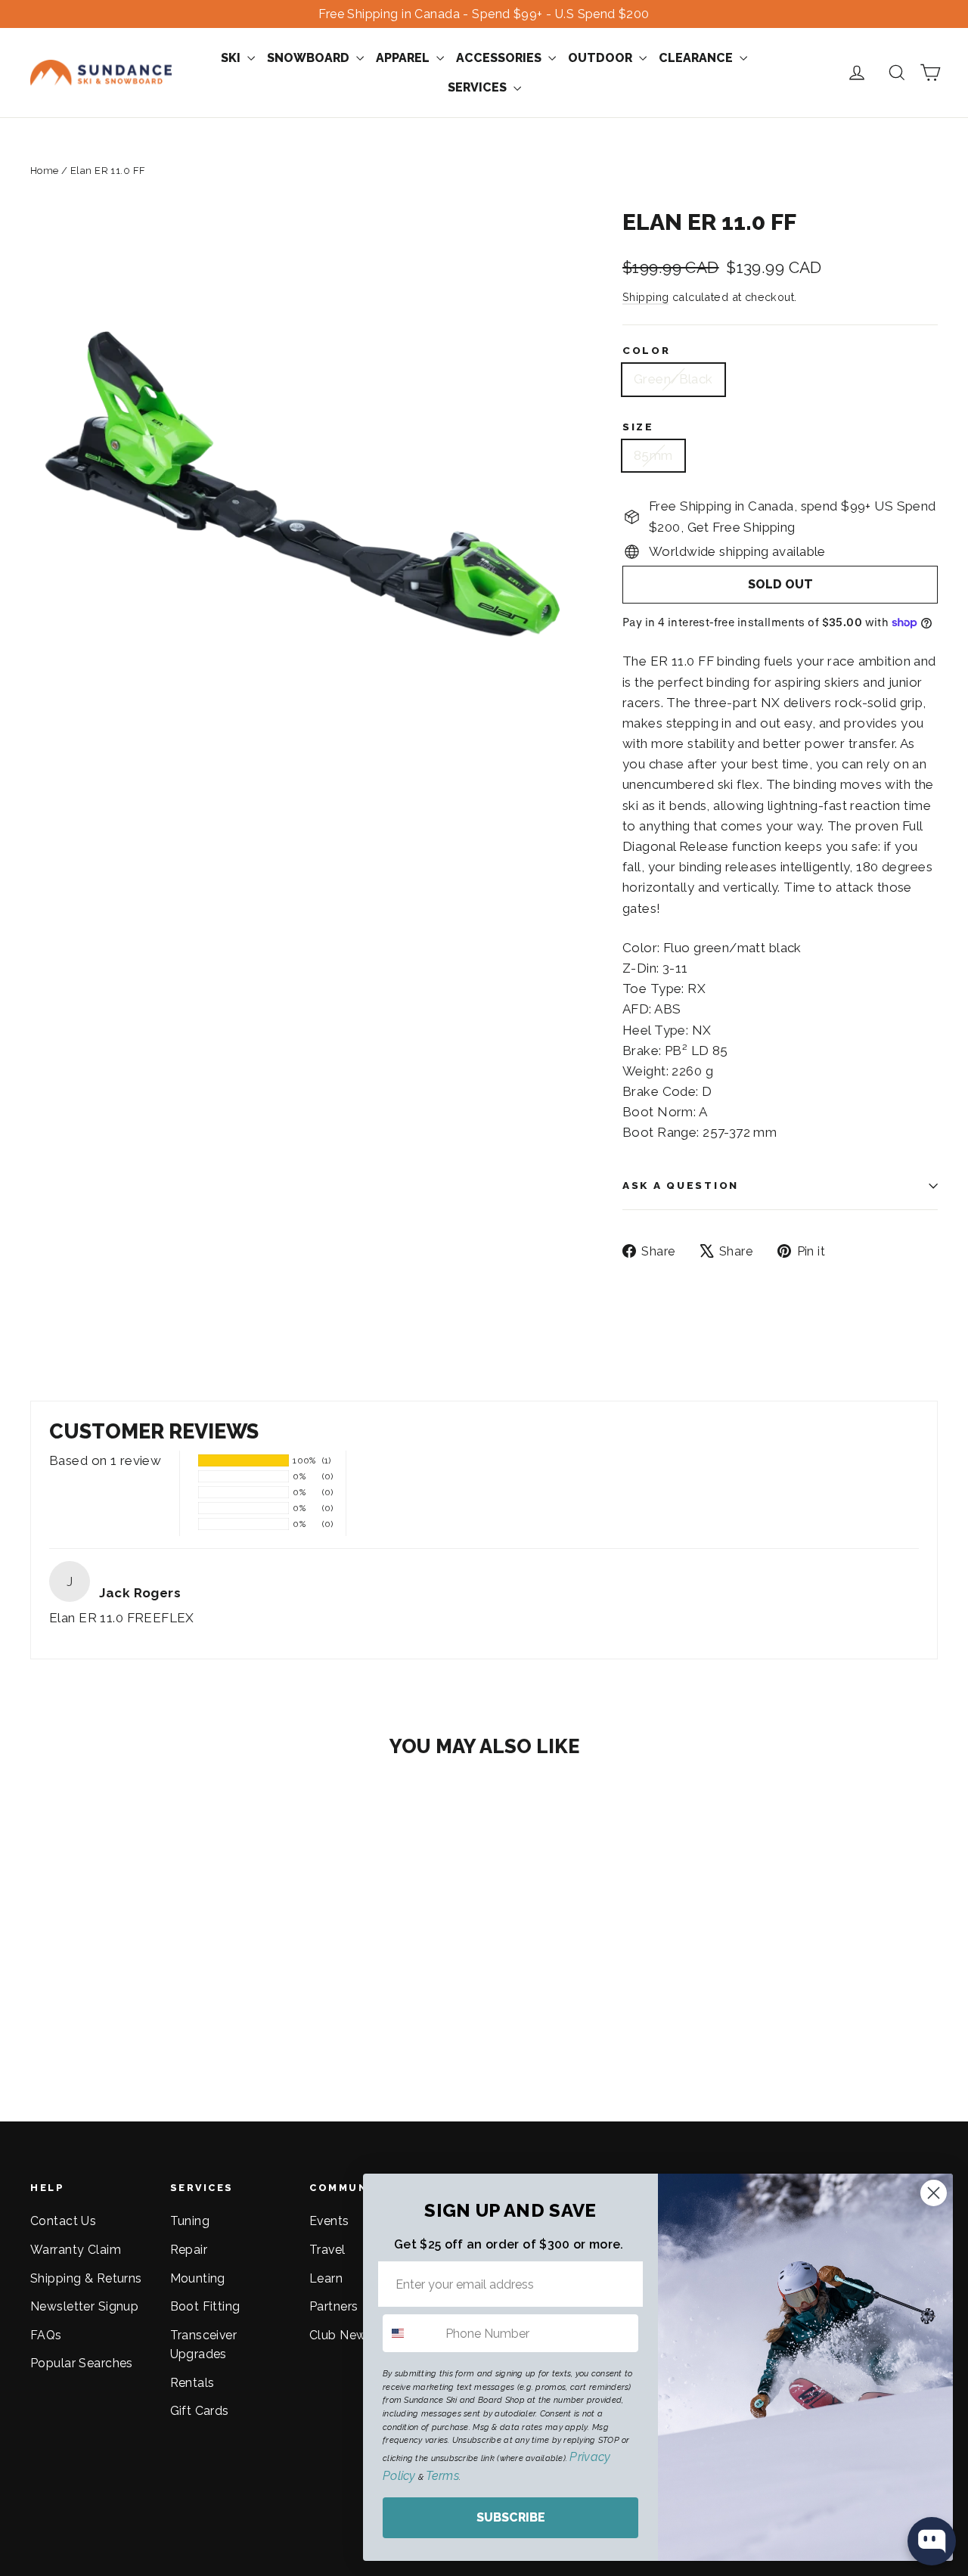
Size (638, 427)
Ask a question (681, 1185)
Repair (189, 2250)
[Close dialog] (934, 2193)
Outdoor (602, 58)
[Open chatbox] (932, 2541)
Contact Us (63, 2221)
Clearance (697, 58)
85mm (653, 455)
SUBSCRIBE (511, 2517)
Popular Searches (82, 2363)
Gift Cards (200, 2411)
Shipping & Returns (86, 2278)
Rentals (192, 2383)
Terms (442, 2476)
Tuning (190, 2221)
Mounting (198, 2278)
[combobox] (411, 2333)
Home (45, 171)
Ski (232, 58)
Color (647, 350)
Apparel (404, 58)
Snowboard (310, 58)
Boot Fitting (205, 2306)
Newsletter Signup (84, 2306)
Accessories (500, 58)
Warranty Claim (76, 2250)
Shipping (645, 297)
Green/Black (673, 379)
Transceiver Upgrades (204, 2345)
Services (479, 87)
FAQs (46, 2335)
